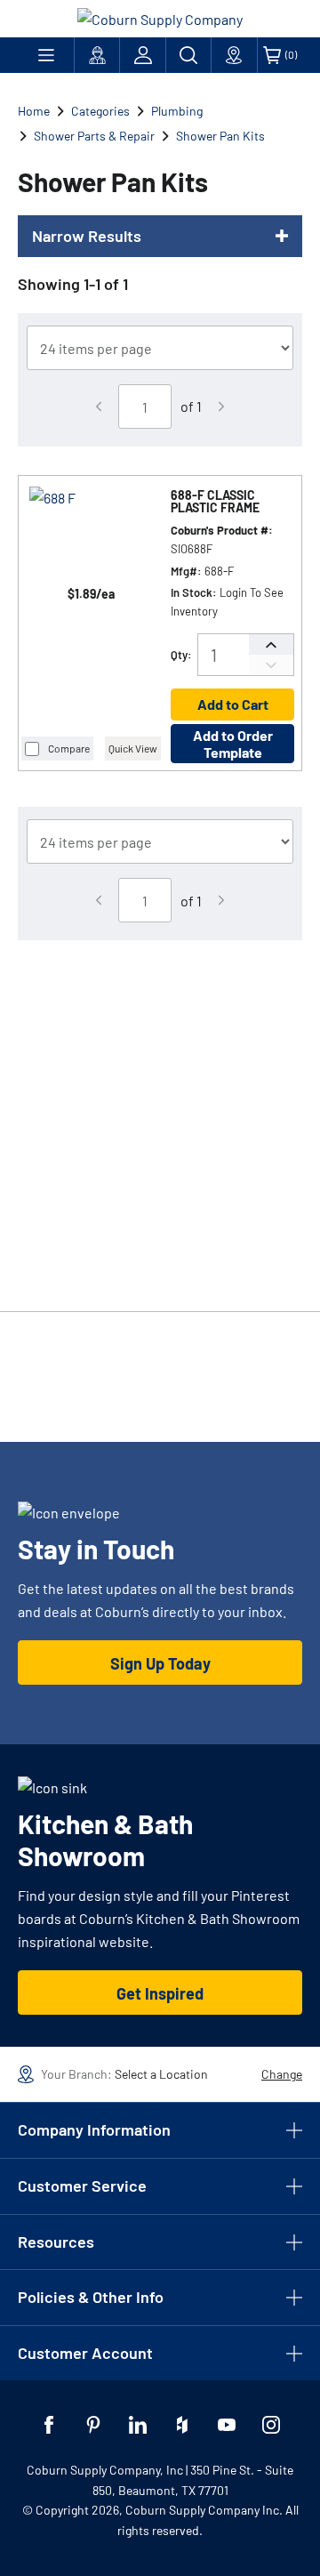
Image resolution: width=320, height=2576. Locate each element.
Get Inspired (160, 1993)
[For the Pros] (97, 55)
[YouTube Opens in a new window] (227, 2425)
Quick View (133, 748)
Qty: (181, 655)
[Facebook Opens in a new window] (49, 2425)
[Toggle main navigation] (46, 55)
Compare (69, 748)
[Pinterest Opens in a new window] (93, 2425)
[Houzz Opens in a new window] (182, 2425)
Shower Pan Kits (220, 136)
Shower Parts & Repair (94, 136)
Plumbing (177, 111)
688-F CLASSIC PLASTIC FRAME (215, 502)
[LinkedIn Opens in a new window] (138, 2425)
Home (34, 111)
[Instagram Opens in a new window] (271, 2425)
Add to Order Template (233, 744)
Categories (100, 111)
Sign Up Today (160, 1663)
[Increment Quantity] (271, 644)
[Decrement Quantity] (271, 665)
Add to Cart (233, 704)
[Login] (142, 55)
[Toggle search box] (188, 55)
